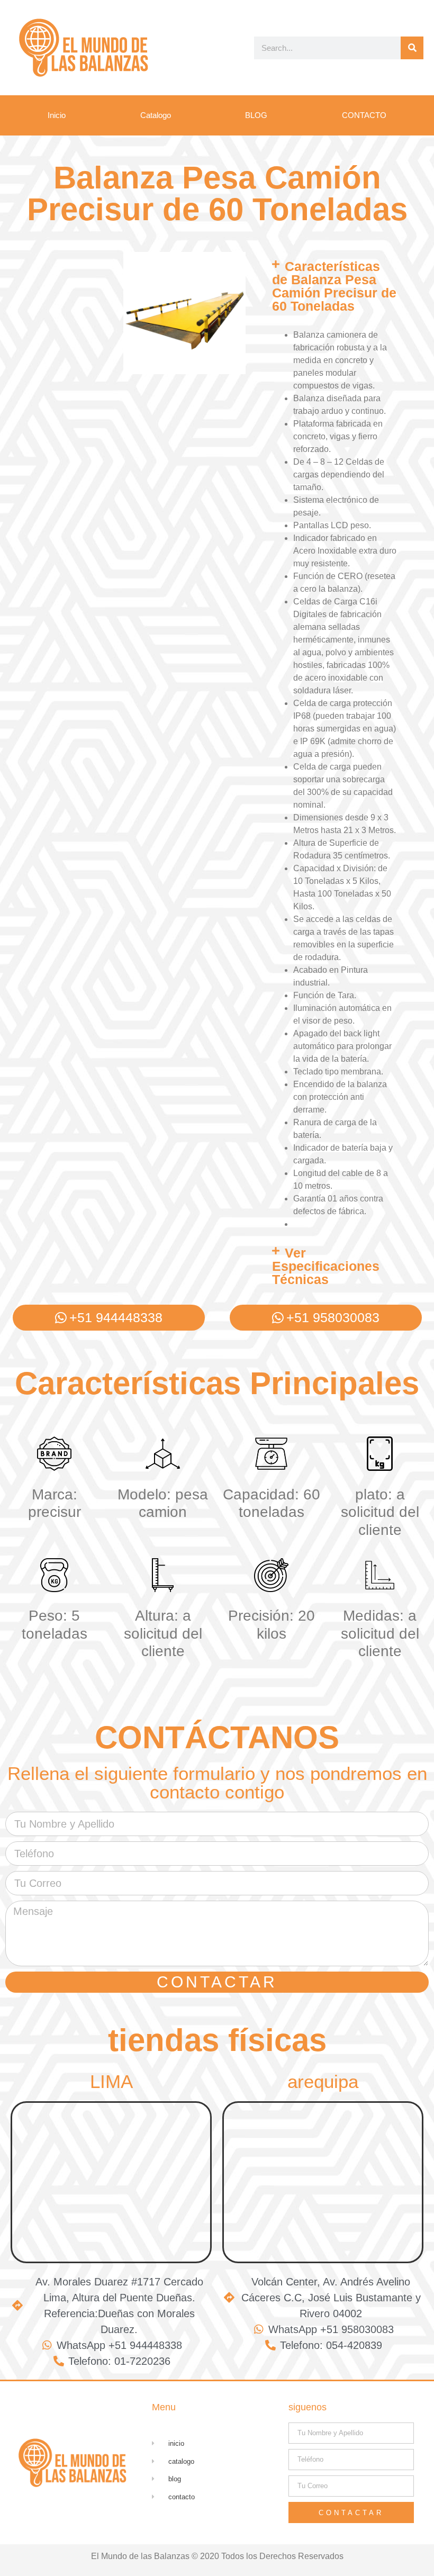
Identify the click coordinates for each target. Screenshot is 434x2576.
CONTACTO (364, 115)
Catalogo (156, 115)
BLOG (256, 115)
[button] (334, 286)
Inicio (57, 115)
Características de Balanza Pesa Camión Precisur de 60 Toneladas (334, 286)
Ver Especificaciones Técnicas (326, 1266)
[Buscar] (412, 48)
